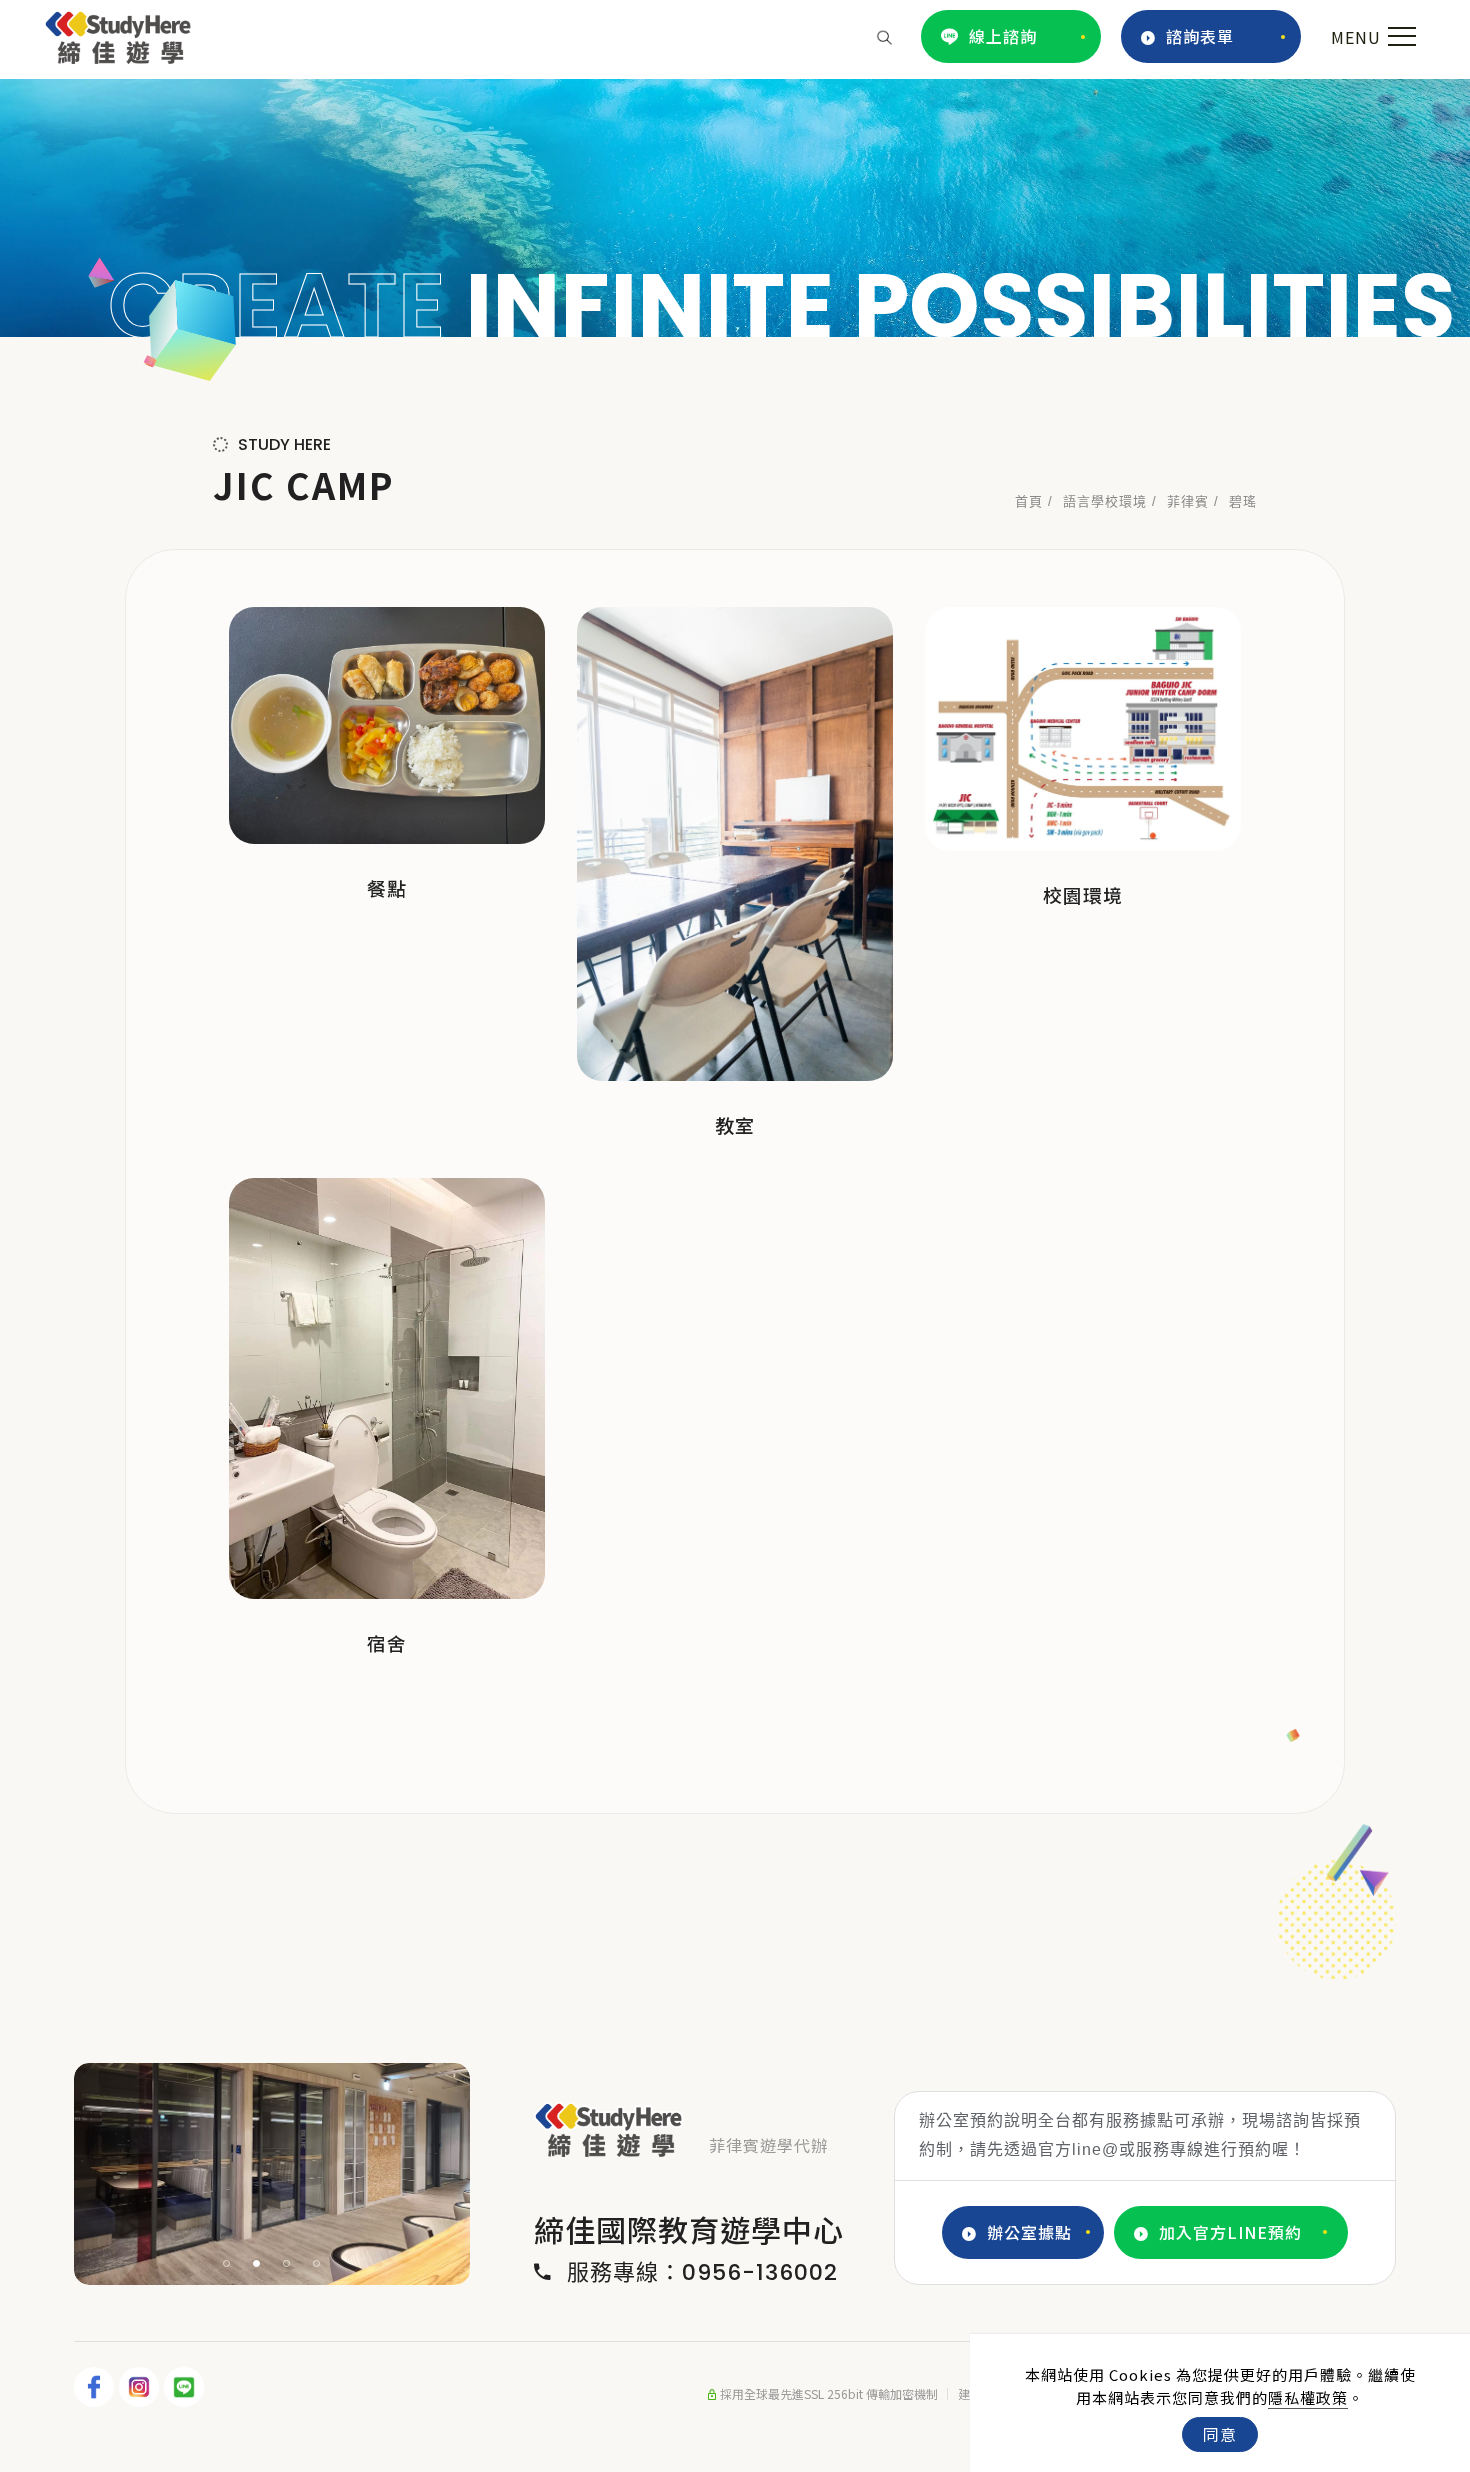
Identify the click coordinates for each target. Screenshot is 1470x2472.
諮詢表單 (1200, 36)
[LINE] (186, 2387)
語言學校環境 (1105, 501)
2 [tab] (257, 2263)
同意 (1220, 2434)
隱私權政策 (1308, 2397)
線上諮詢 (1003, 36)
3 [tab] (287, 2263)
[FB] (96, 2387)
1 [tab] (227, 2263)
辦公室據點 (1029, 2232)
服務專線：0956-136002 (702, 2273)
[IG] (141, 2387)
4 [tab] (317, 2263)
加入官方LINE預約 (1230, 2232)
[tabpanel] (735, 208)
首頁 (1029, 501)
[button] (884, 36)
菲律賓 (1188, 501)
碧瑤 (1243, 501)
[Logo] (118, 34)
